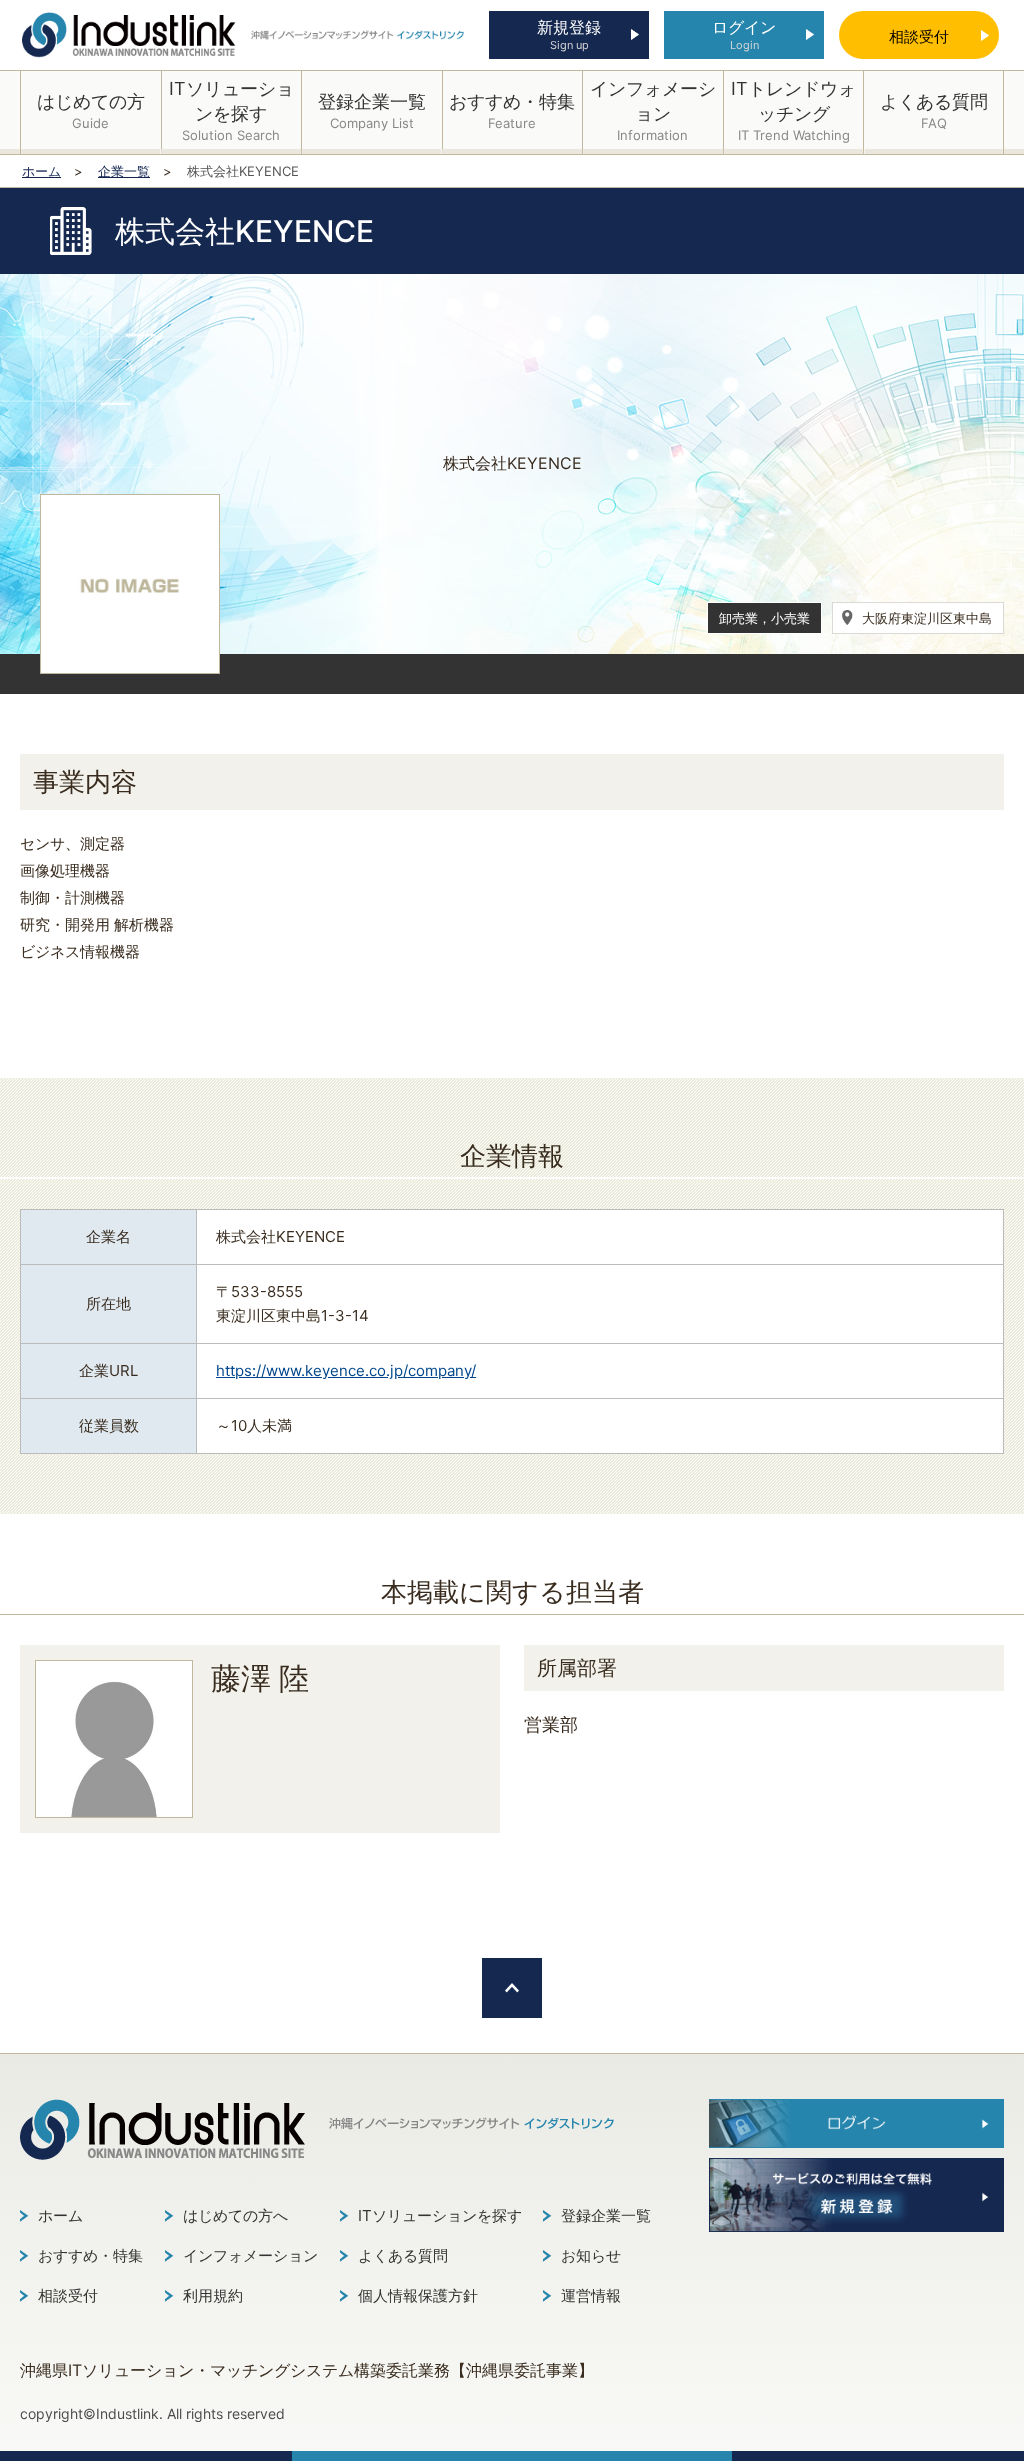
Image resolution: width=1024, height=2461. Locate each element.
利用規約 (213, 2295)
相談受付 (68, 2295)
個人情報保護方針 (418, 2295)
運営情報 (591, 2295)
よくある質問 (403, 2255)
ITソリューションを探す (440, 2215)
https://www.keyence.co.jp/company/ (346, 1370)
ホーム (60, 2215)
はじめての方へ (235, 2215)
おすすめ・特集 (90, 2255)
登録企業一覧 (606, 2215)
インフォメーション (250, 2255)
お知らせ (591, 2255)
